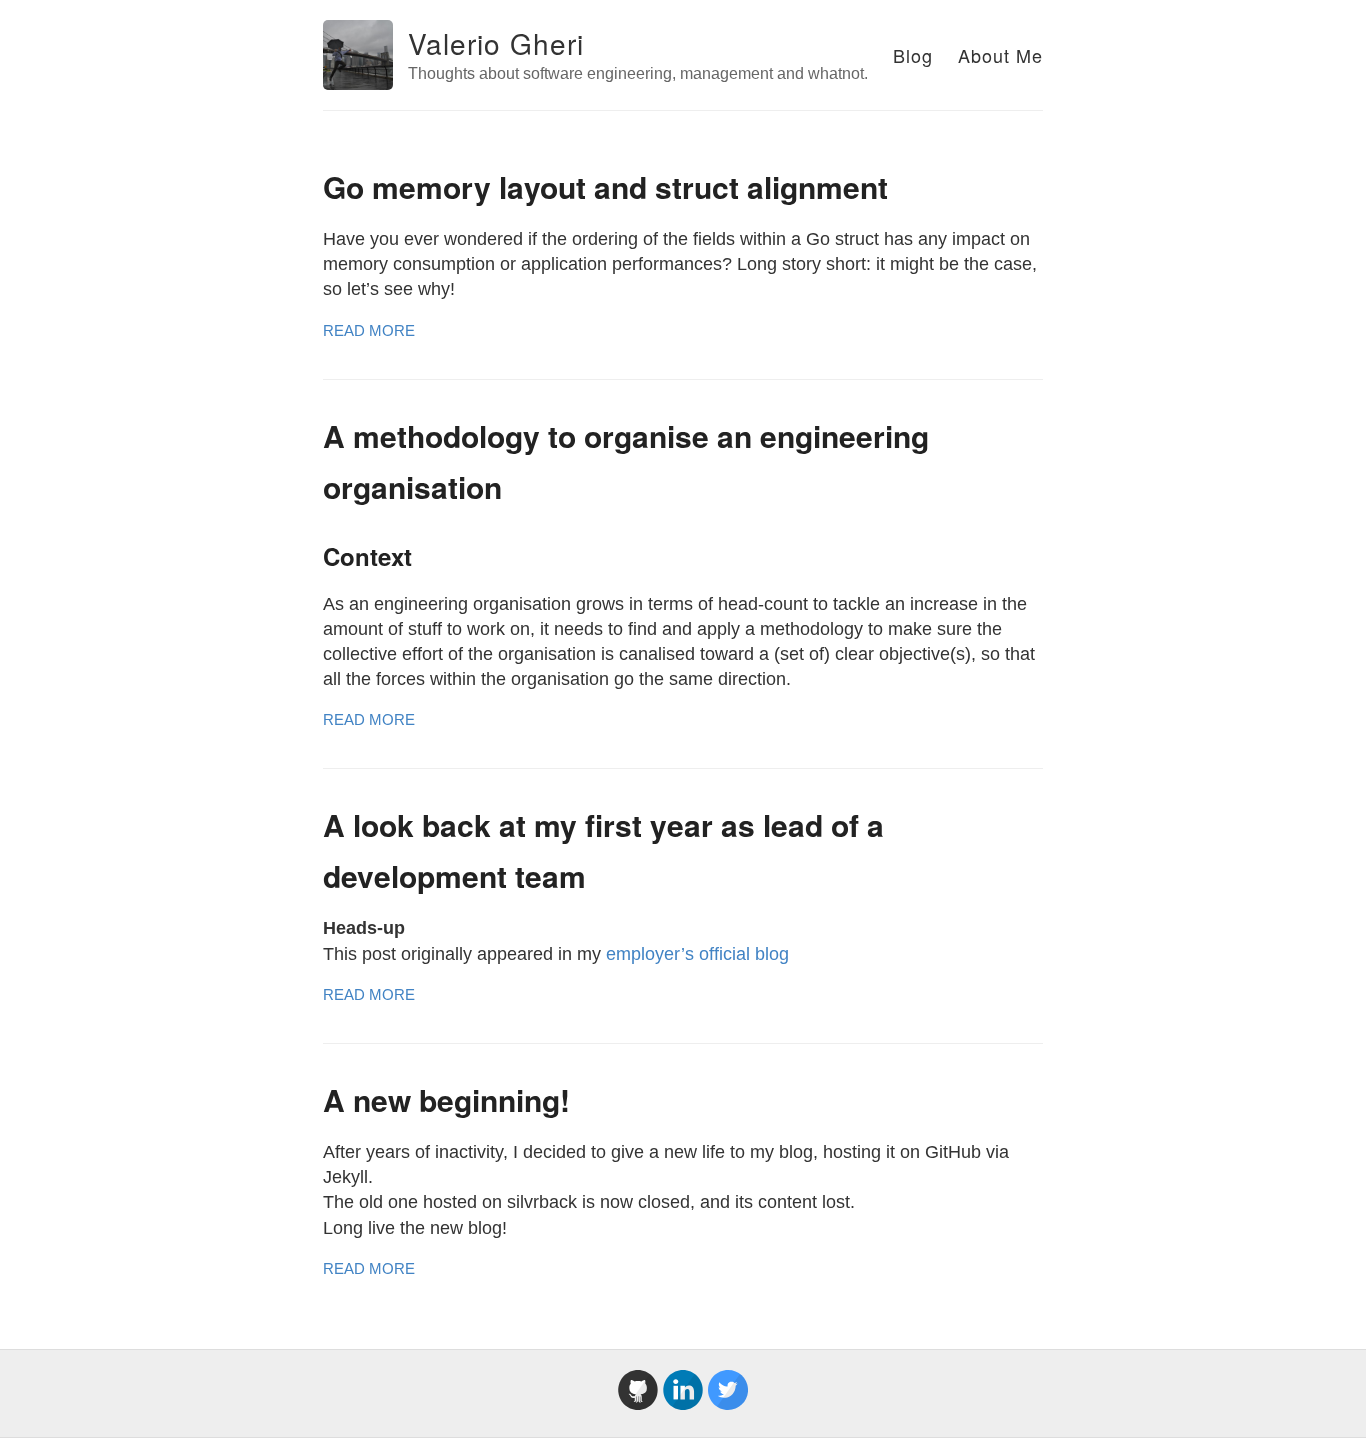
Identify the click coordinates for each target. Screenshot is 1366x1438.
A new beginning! (446, 1099)
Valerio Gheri (496, 43)
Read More (369, 330)
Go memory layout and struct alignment (605, 186)
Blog (913, 55)
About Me (1000, 55)
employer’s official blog (697, 954)
